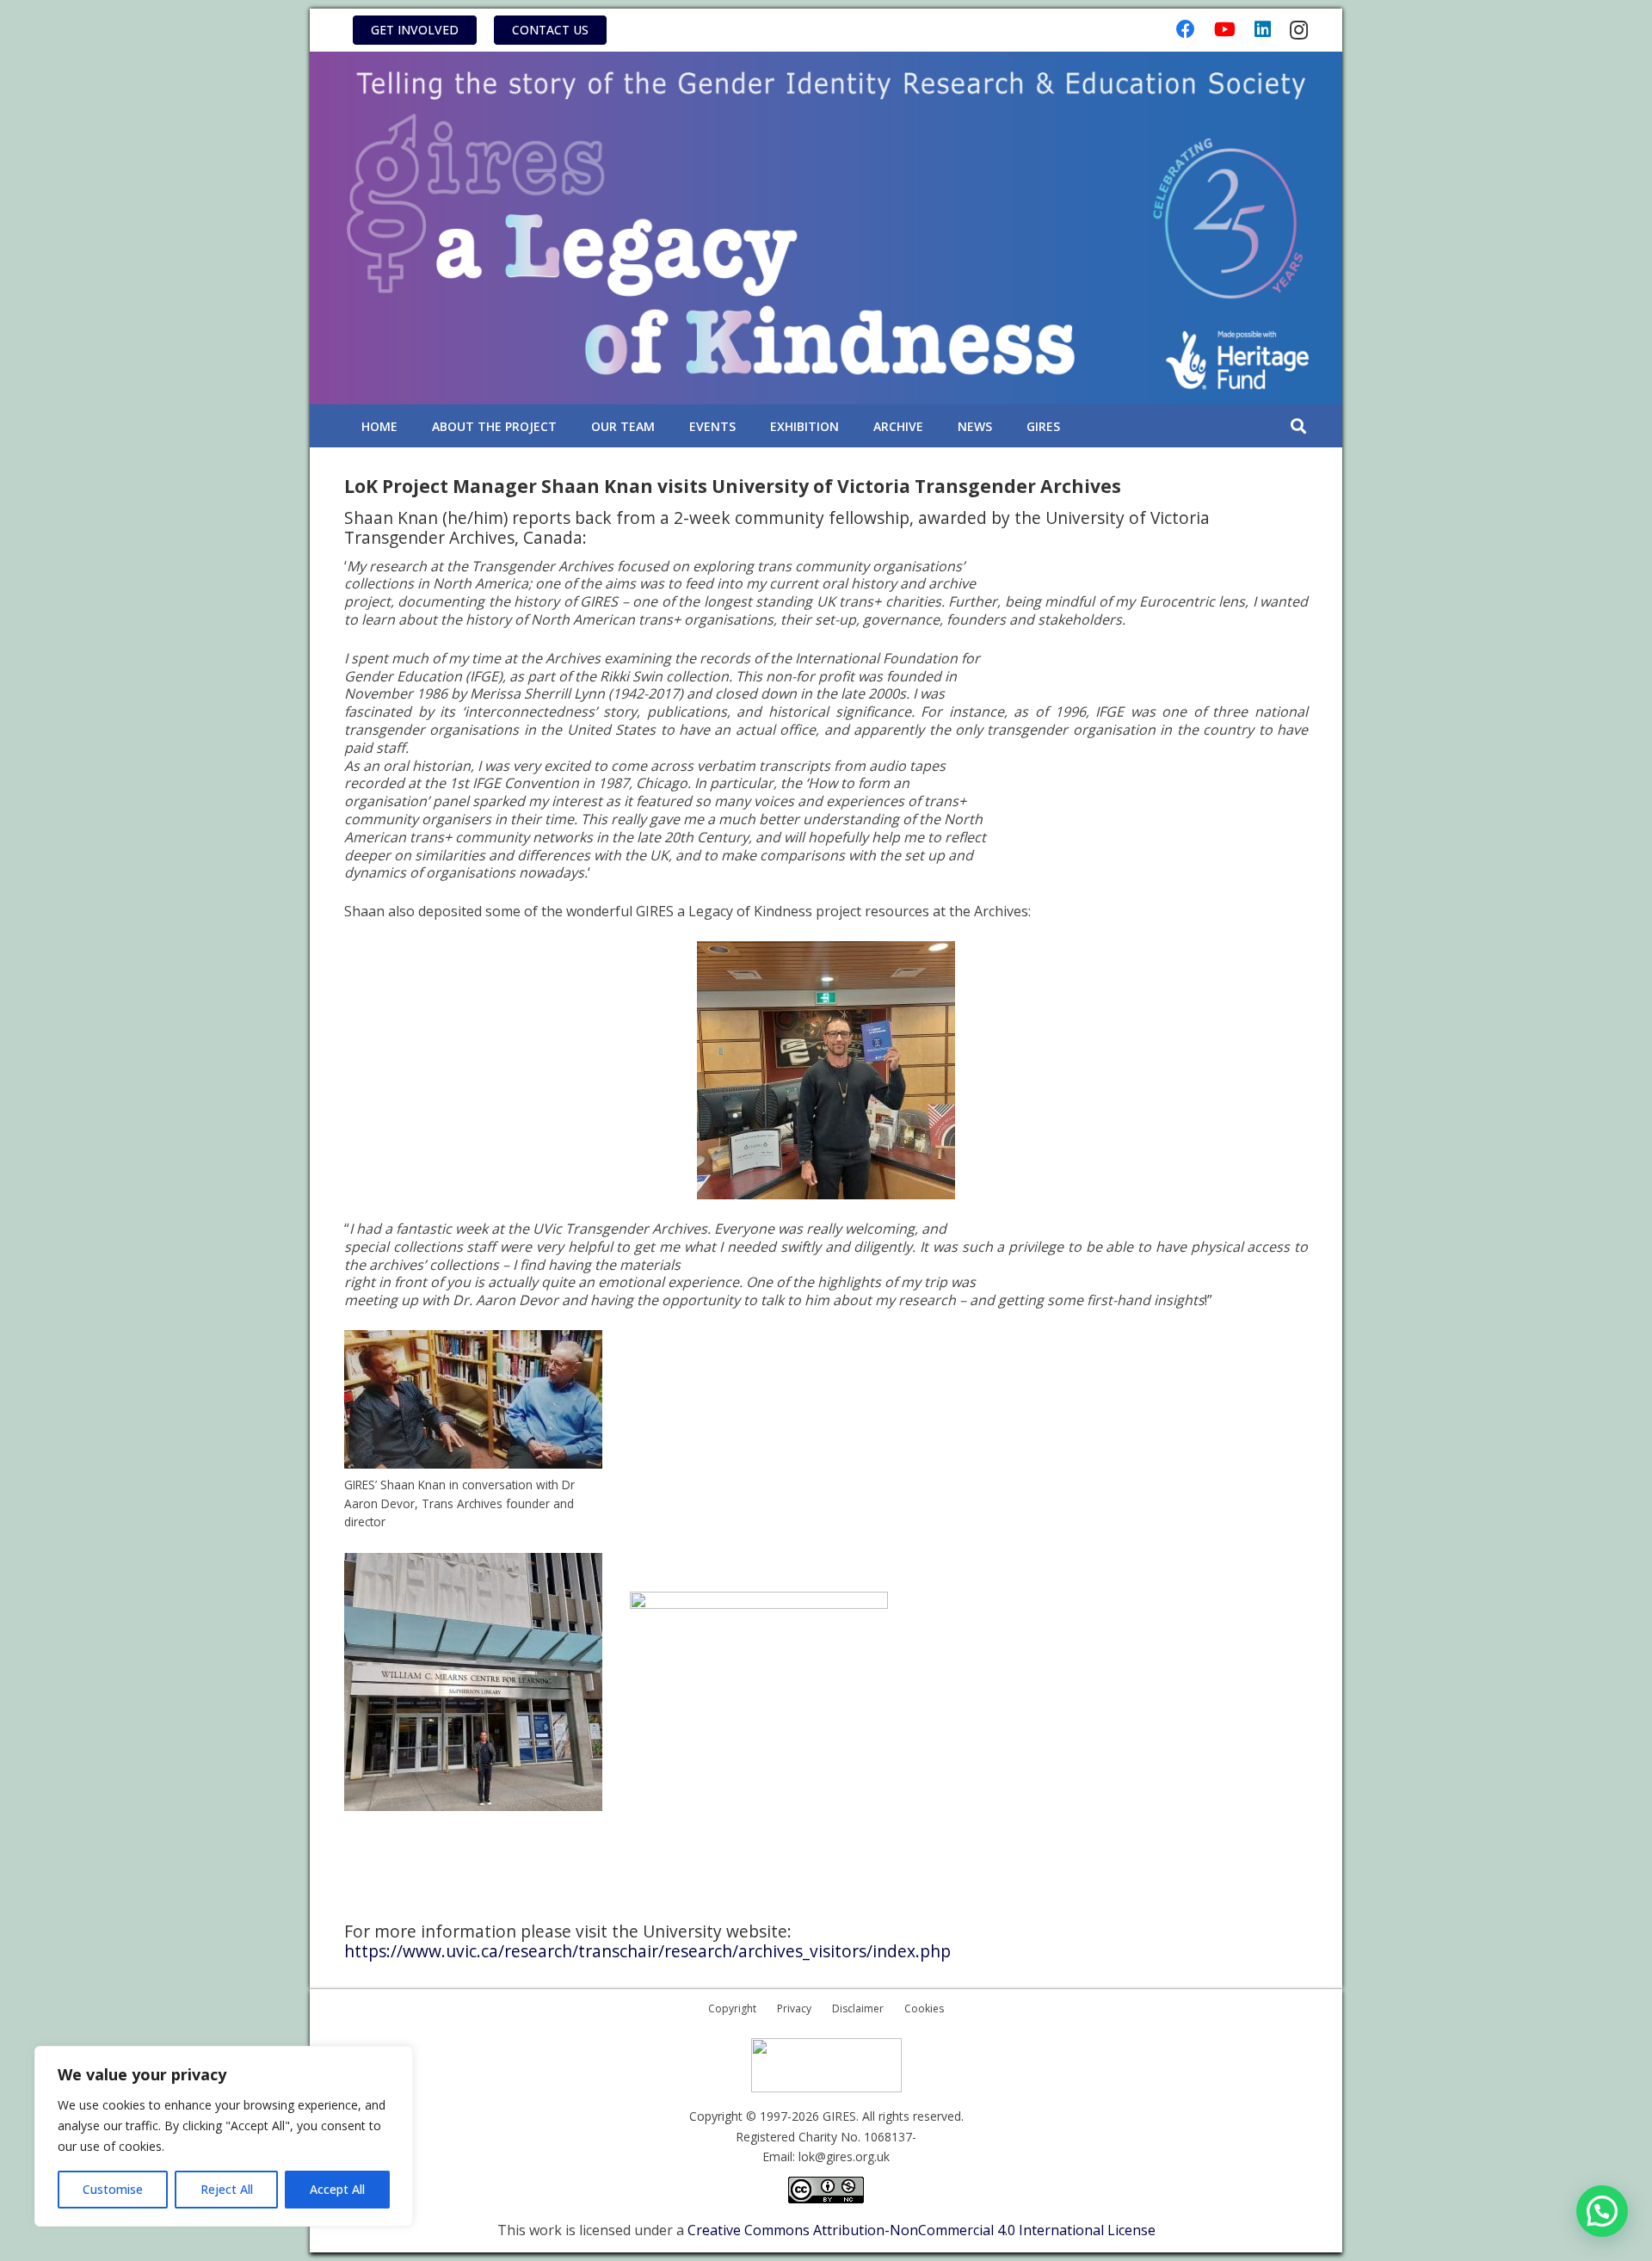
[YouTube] (1225, 29)
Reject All (227, 2189)
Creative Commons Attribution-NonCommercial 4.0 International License (922, 2230)
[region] (224, 2136)
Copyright (732, 2008)
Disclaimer (858, 2008)
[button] (1298, 426)
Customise (113, 2189)
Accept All (337, 2189)
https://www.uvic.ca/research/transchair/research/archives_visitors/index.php (647, 1951)
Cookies (924, 2008)
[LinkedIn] (1263, 29)
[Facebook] (1186, 29)
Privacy (794, 2008)
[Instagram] (1299, 30)
